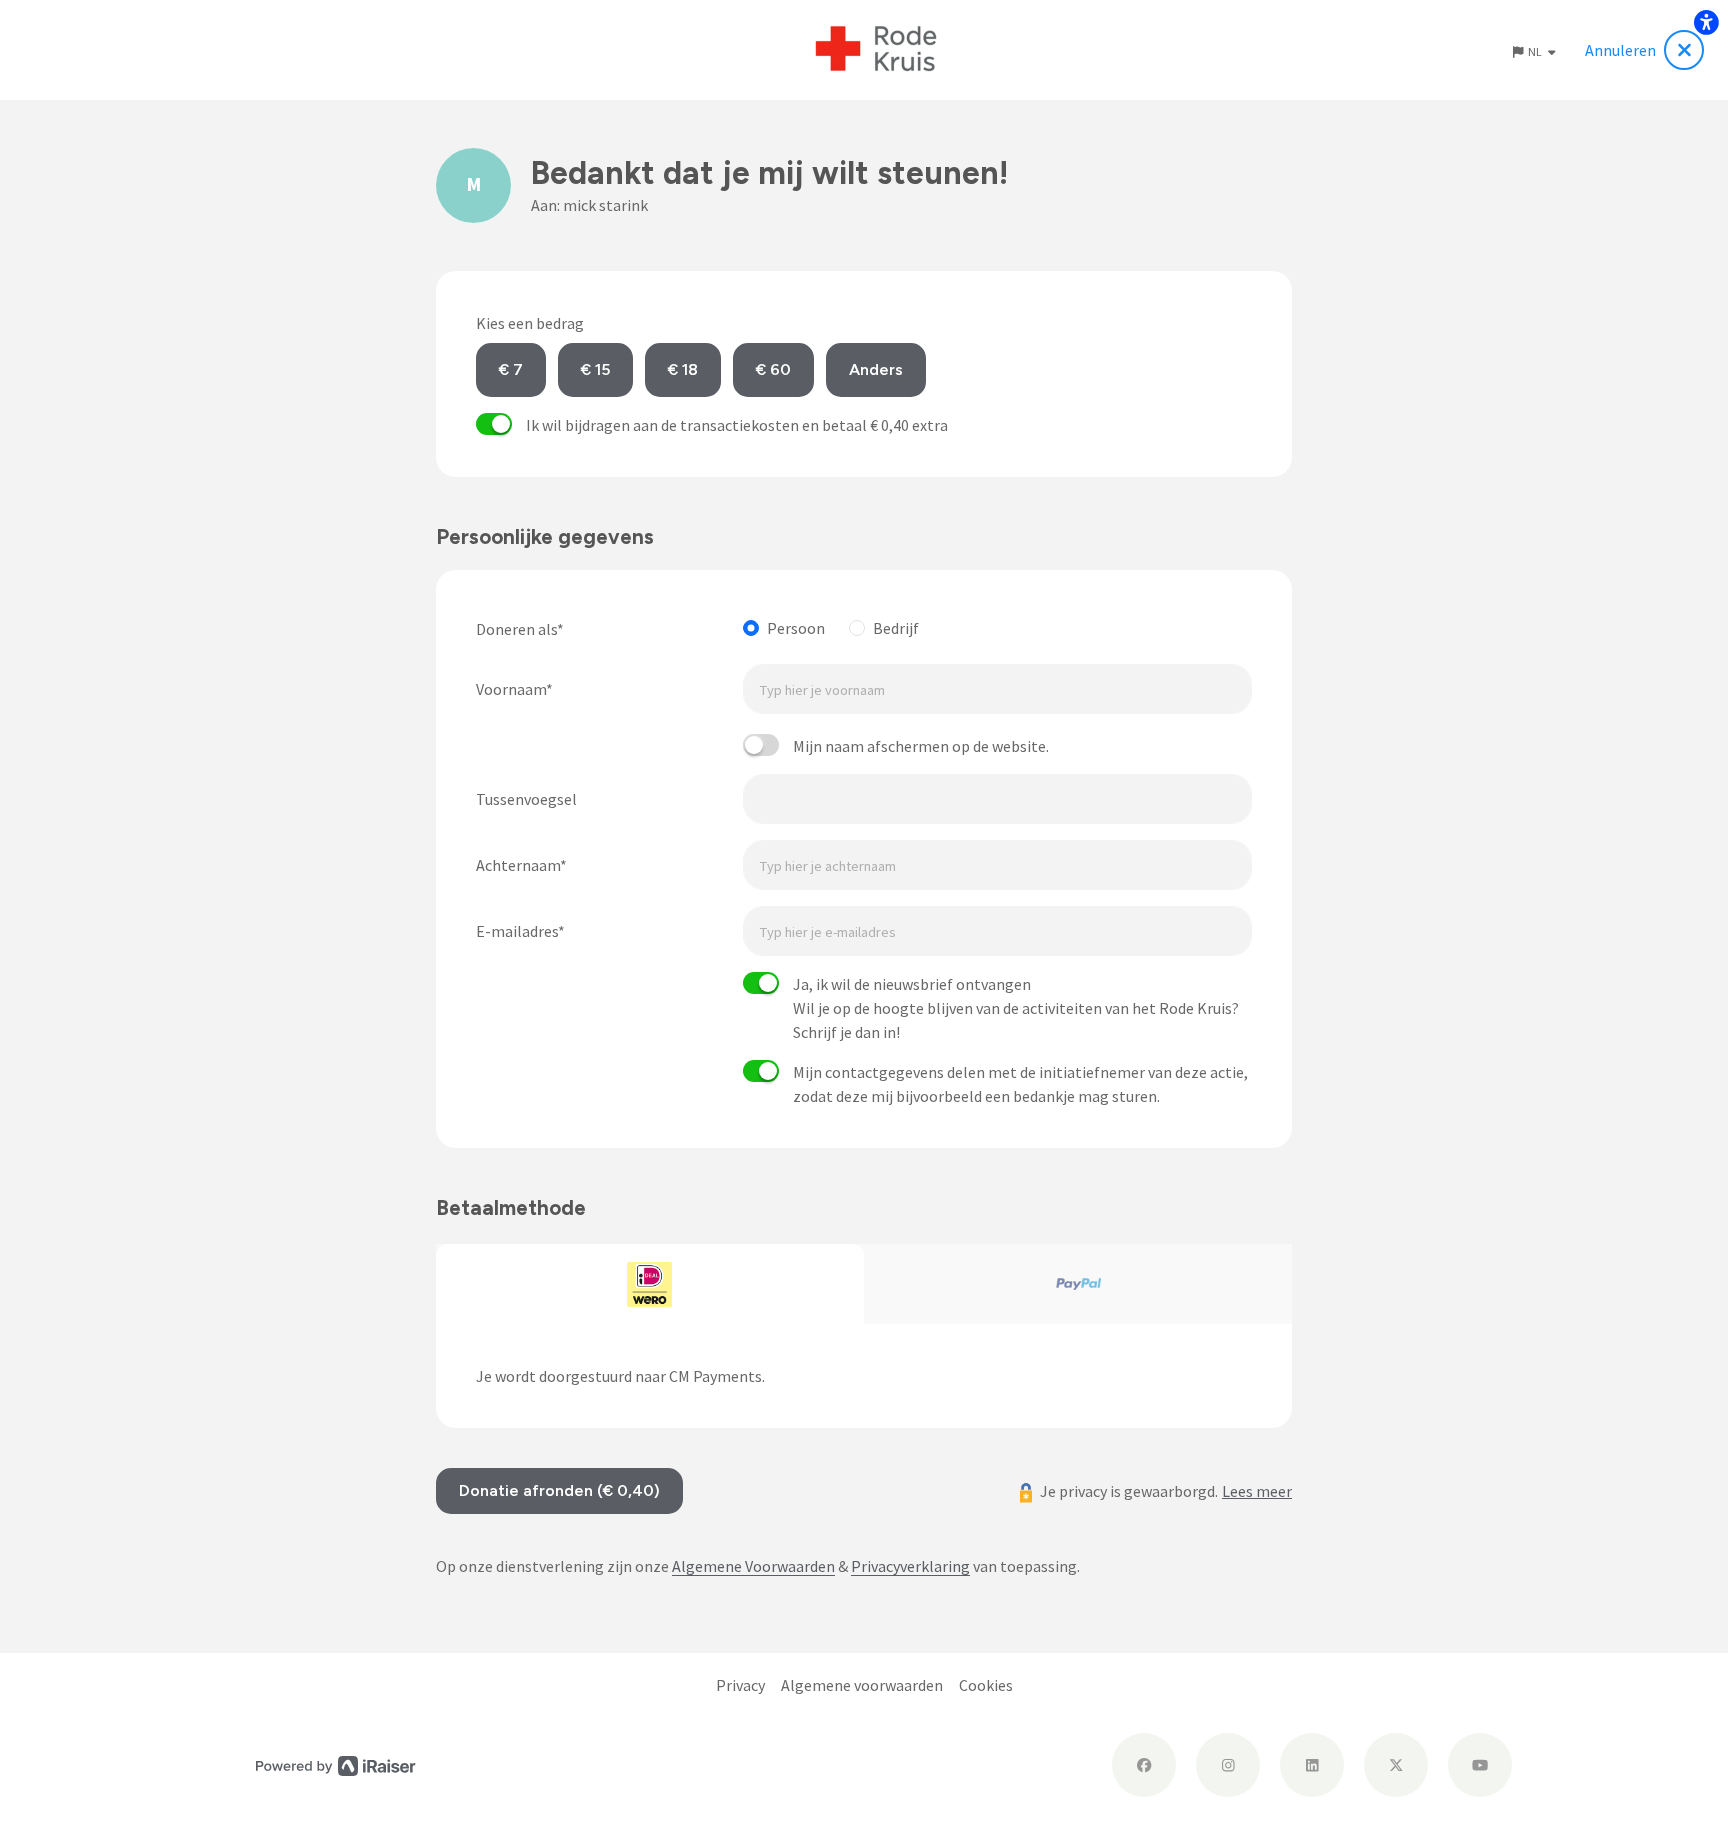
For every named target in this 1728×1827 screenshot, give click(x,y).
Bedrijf (896, 628)
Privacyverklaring (910, 1566)
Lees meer (1257, 1491)
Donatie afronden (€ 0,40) (559, 1490)
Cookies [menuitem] (986, 1685)
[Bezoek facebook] (1144, 1765)
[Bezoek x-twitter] (1396, 1765)
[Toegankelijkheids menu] (1706, 22)
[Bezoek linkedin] (1312, 1765)
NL (1536, 51)
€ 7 (511, 369)
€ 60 (773, 369)
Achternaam (518, 865)
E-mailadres (517, 931)
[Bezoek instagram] (1228, 1765)
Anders (876, 369)
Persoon (796, 628)
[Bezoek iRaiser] (336, 1764)
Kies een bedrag (530, 323)
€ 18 (683, 369)
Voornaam (511, 689)
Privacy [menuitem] (740, 1685)
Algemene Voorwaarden (753, 1566)
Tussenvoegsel (526, 799)
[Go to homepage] (876, 50)
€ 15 (595, 369)
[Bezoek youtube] (1480, 1765)
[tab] (650, 1284)
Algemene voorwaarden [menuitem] (862, 1685)
